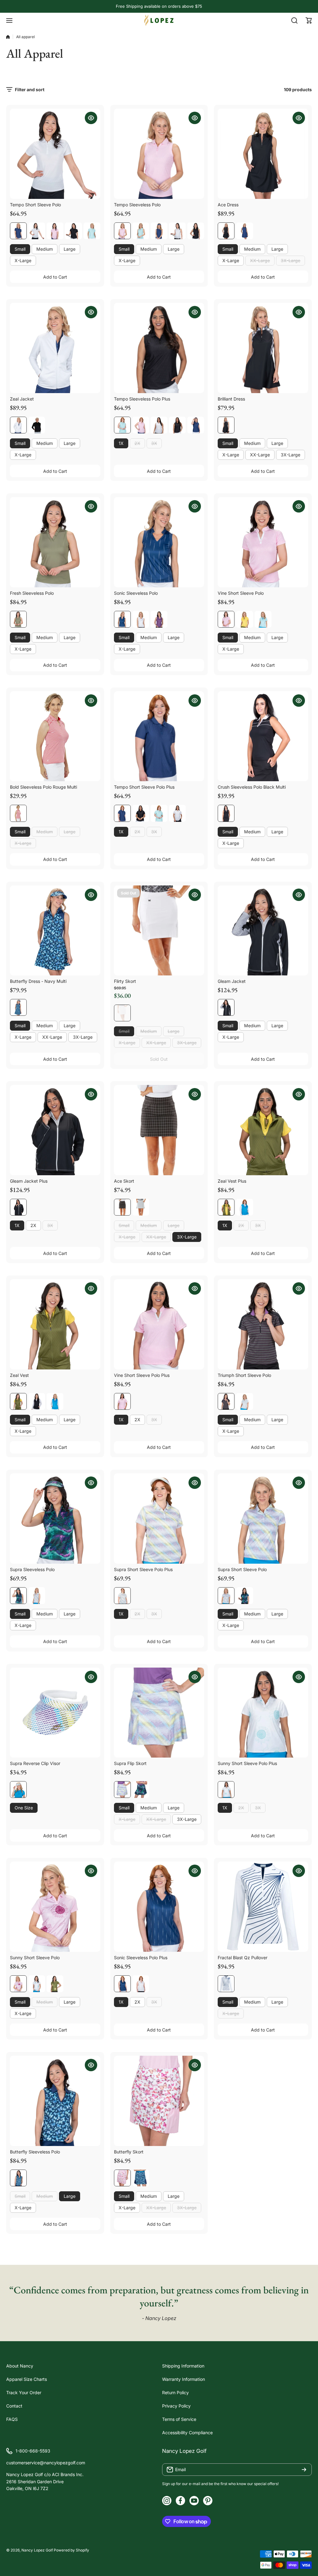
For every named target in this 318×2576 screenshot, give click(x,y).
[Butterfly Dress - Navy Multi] (55, 931)
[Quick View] (91, 118)
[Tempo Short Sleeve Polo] (55, 154)
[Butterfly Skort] (159, 2101)
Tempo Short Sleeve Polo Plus (144, 787)
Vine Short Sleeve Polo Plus (142, 1375)
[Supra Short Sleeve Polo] (263, 1519)
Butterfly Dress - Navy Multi (38, 981)
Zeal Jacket (22, 399)
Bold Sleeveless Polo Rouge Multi (43, 787)
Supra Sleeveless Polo (32, 1569)
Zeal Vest (19, 1375)
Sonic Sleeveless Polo (136, 593)
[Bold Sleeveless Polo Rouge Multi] (55, 736)
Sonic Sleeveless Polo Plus (141, 1958)
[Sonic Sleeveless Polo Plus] (159, 1907)
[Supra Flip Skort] (159, 1713)
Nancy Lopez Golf (37, 2550)
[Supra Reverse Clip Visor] (55, 1713)
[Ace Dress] (263, 154)
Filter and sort (30, 90)
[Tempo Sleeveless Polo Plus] (159, 348)
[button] (309, 20)
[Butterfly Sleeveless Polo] (55, 2101)
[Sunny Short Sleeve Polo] (55, 1907)
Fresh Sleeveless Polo (32, 593)
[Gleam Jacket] (263, 931)
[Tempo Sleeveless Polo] (159, 154)
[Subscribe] (304, 2470)
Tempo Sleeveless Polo (137, 205)
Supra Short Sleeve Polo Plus (143, 1569)
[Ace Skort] (159, 1130)
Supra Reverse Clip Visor (35, 1763)
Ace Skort (124, 1181)
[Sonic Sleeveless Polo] (159, 542)
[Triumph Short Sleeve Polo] (263, 1324)
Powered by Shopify (71, 2550)
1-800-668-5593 (33, 2451)
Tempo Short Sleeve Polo (35, 205)
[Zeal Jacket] (55, 348)
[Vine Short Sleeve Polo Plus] (159, 1324)
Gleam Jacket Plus (29, 1181)
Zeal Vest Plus (232, 1181)
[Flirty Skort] (159, 931)
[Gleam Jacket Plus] (55, 1130)
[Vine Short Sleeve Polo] (263, 542)
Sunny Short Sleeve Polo (35, 1958)
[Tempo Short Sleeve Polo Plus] (159, 736)
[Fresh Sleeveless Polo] (55, 542)
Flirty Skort (125, 981)
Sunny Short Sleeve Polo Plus (247, 1763)
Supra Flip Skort (130, 1763)
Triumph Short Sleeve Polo (244, 1375)
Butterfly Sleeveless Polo (35, 2152)
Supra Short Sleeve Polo (242, 1569)
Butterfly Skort (129, 2152)
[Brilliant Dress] (263, 348)
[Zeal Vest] (55, 1324)
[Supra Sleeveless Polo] (55, 1519)
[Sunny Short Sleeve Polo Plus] (263, 1713)
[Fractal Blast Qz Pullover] (263, 1907)
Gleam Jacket (232, 981)
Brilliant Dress (231, 399)
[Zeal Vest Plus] (263, 1130)
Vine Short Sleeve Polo (241, 593)
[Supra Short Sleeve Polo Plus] (159, 1519)
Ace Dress (228, 205)
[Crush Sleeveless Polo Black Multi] (263, 736)
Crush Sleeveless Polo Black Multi (252, 787)
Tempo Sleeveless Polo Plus (142, 399)
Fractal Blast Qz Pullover (243, 1958)
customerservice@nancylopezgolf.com (46, 2463)
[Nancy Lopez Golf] (159, 20)
